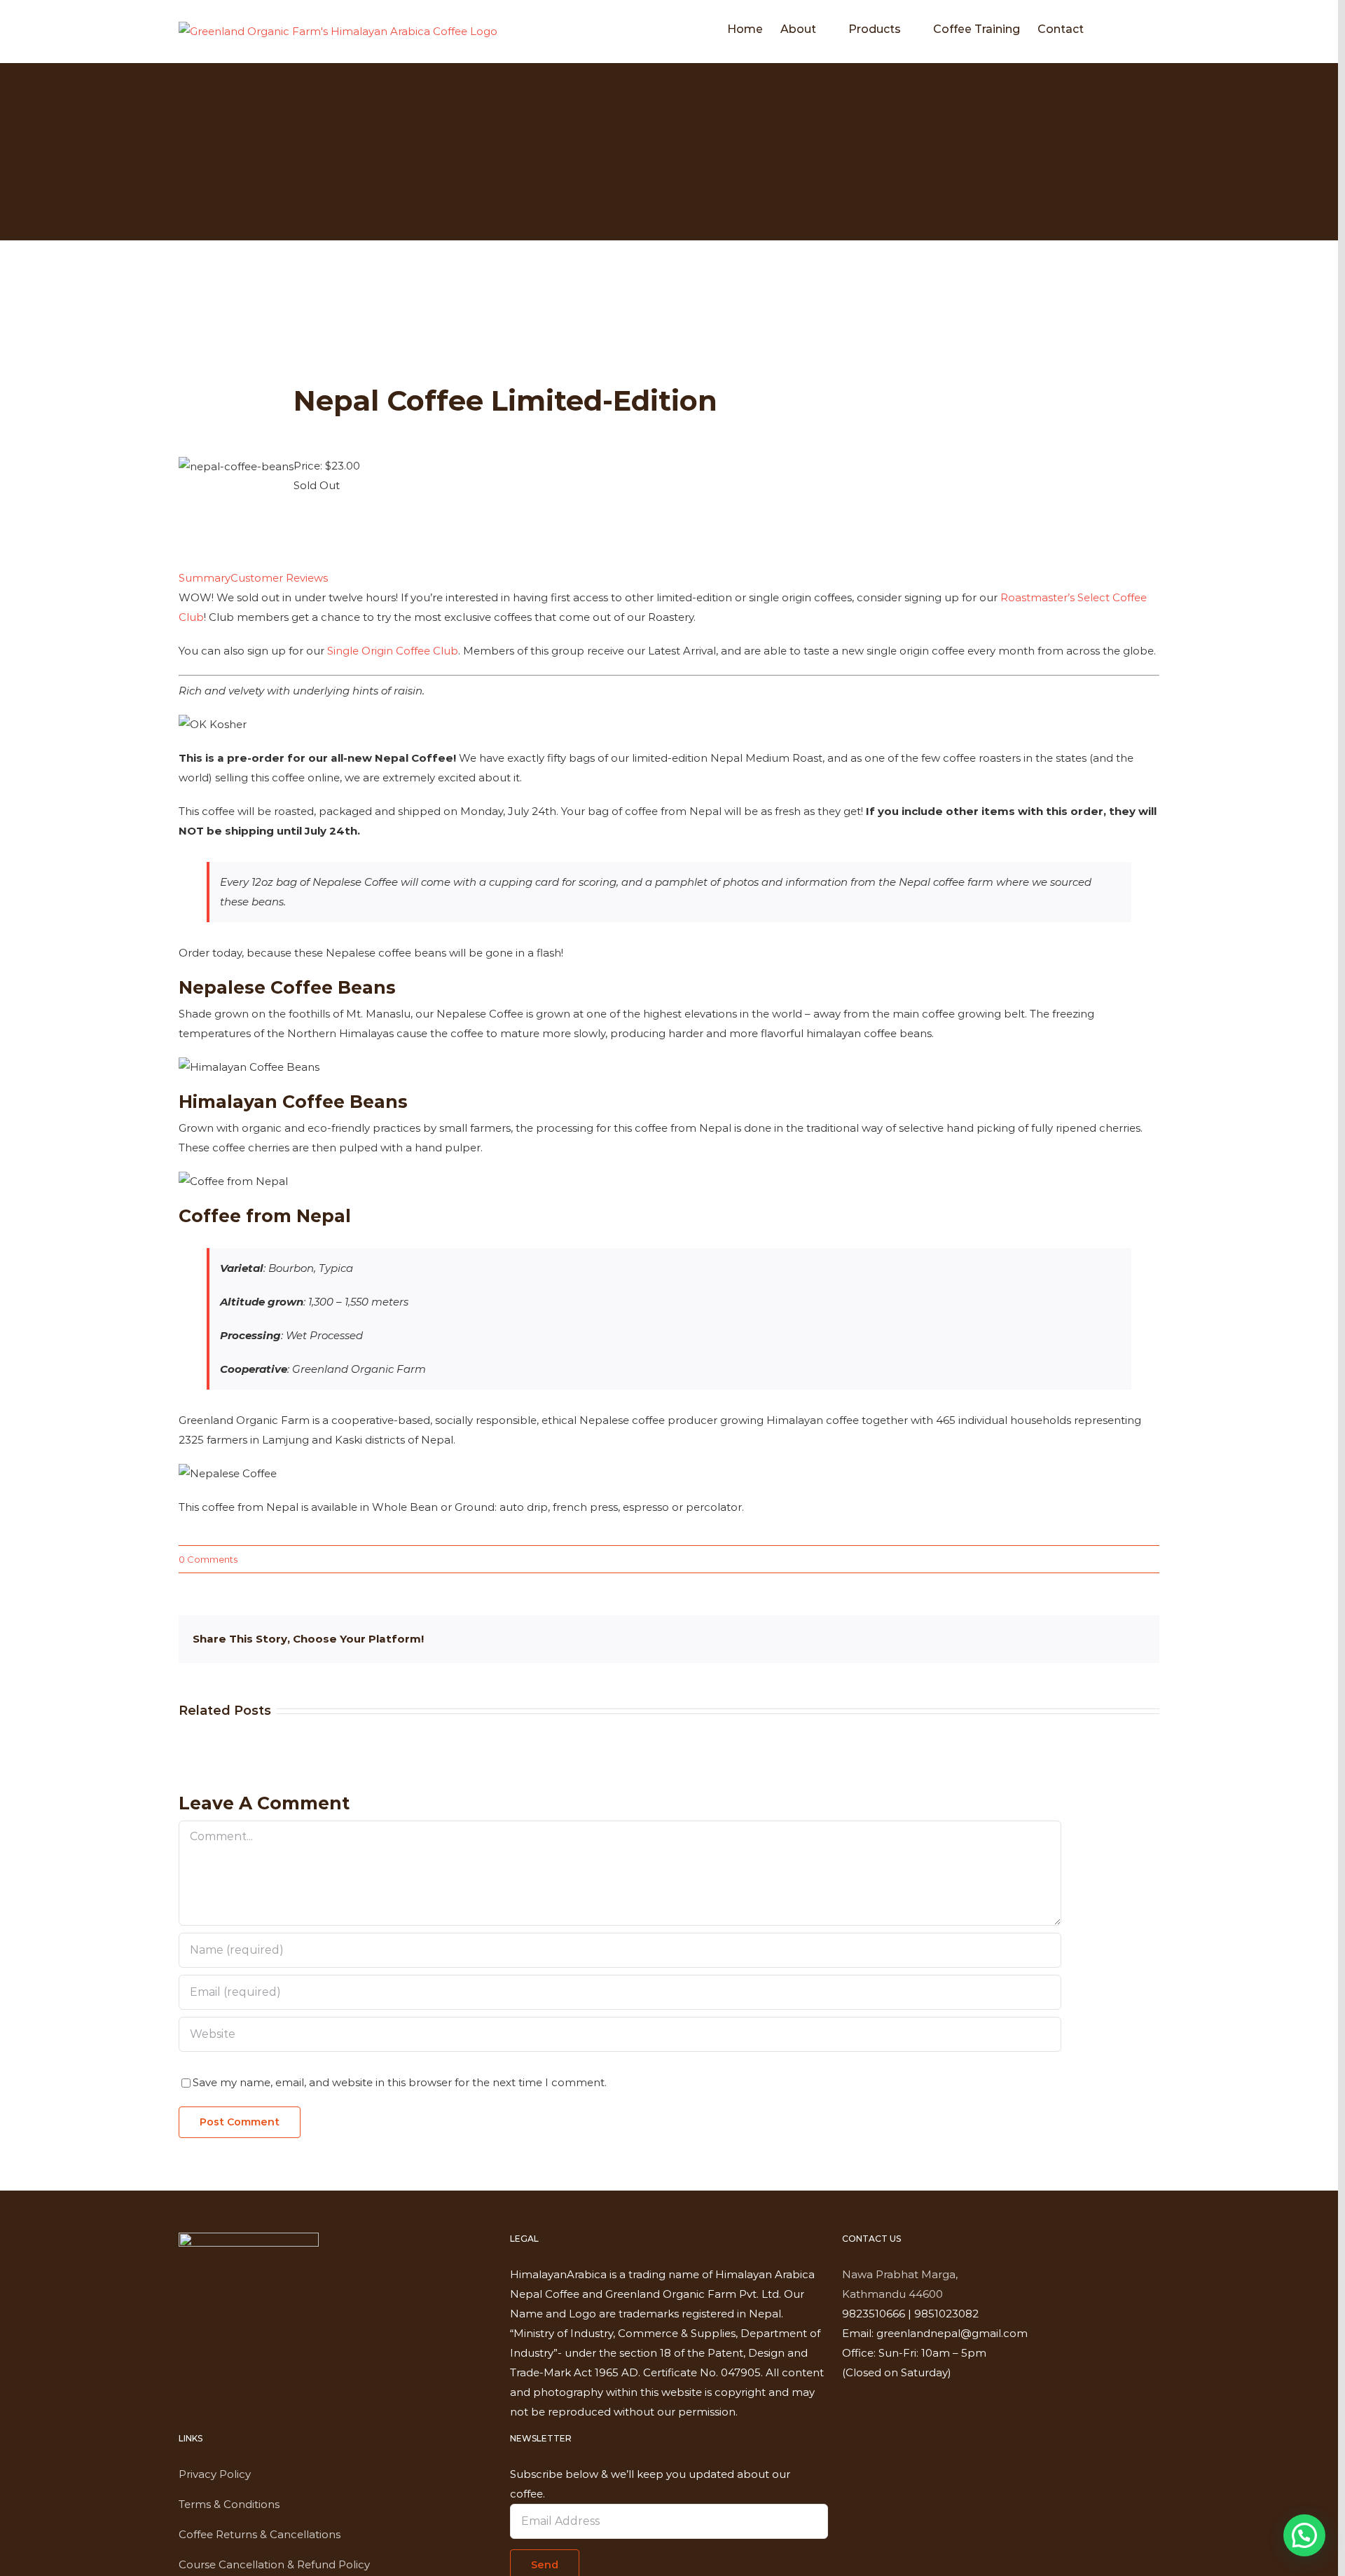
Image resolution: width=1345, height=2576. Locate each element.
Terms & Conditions (229, 2504)
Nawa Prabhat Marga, (900, 2274)
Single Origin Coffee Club (393, 651)
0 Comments (208, 1559)
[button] (1138, 29)
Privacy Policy (215, 2474)
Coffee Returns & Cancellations (260, 2534)
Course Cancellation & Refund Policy (274, 2564)
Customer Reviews (279, 578)
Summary (205, 578)
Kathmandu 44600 (892, 2294)
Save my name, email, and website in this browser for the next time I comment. (400, 2082)
